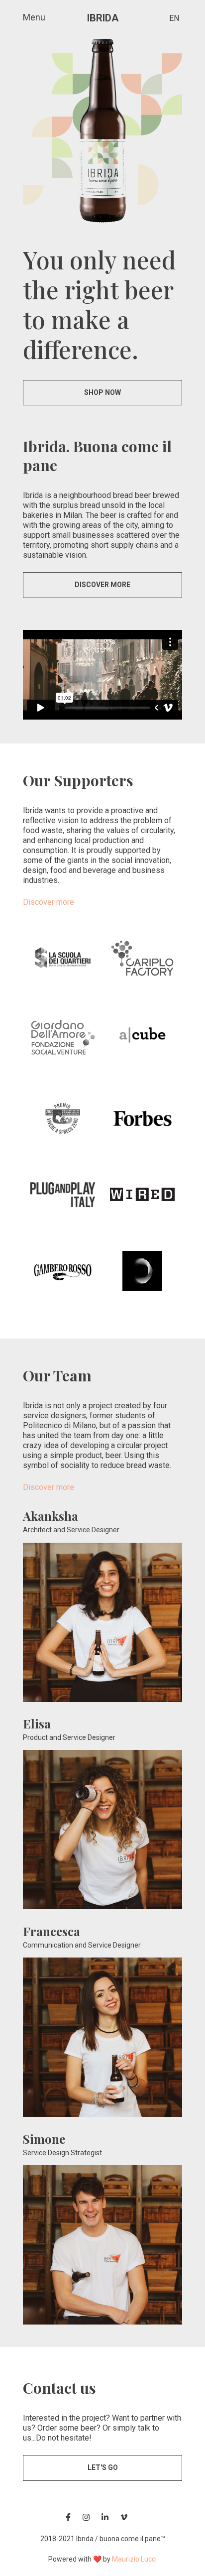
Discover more (49, 902)
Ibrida (103, 18)
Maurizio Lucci (134, 2559)
